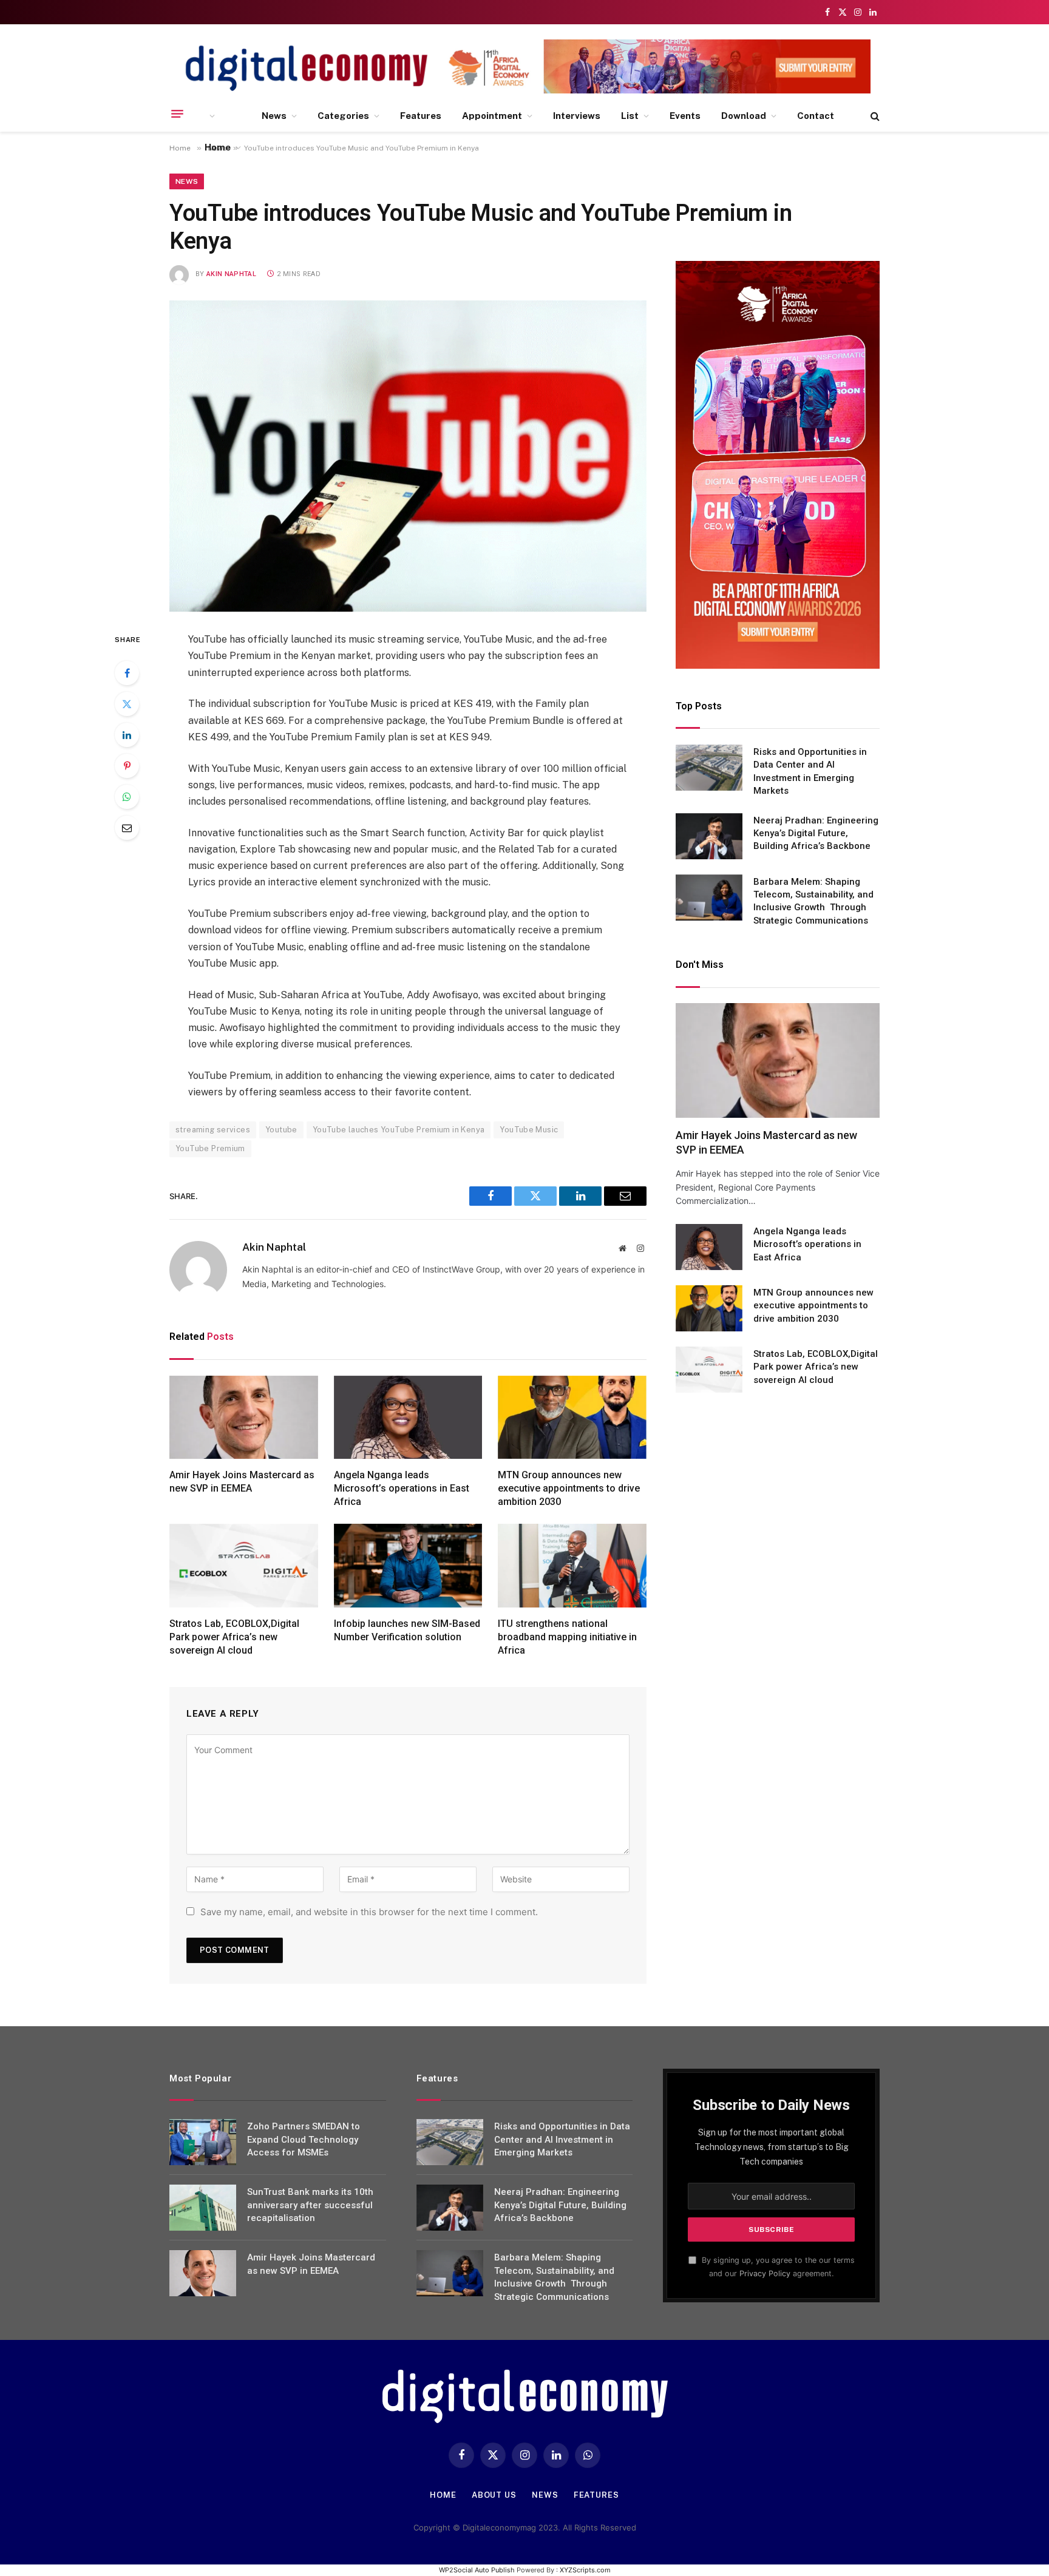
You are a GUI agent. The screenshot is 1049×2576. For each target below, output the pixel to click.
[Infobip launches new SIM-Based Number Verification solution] (408, 1566)
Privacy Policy (765, 2273)
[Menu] (177, 114)
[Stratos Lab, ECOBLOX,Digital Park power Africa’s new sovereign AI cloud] (244, 1566)
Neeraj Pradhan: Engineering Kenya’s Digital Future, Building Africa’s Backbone (816, 833)
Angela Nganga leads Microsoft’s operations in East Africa (402, 1488)
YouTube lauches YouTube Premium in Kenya (399, 1130)
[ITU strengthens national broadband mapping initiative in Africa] (572, 1566)
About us (494, 2495)
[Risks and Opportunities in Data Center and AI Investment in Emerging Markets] (709, 768)
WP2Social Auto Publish (477, 2570)
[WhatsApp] (127, 797)
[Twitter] (127, 704)
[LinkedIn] (127, 735)
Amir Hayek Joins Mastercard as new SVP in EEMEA (242, 1482)
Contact (816, 116)
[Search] (874, 116)
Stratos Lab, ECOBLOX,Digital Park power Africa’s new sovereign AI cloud (234, 1637)
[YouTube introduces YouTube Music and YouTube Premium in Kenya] (408, 456)
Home (218, 147)
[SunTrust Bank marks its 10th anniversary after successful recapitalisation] (203, 2208)
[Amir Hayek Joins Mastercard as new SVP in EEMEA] (244, 1418)
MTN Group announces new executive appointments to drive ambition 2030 (569, 1488)
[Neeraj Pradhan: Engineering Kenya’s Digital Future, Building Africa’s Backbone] (709, 836)
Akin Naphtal (231, 274)
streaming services (213, 1130)
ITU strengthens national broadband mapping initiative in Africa (567, 1637)
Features (421, 116)
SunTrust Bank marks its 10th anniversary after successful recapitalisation (310, 2205)
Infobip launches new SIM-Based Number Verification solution (407, 1630)
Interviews (577, 116)
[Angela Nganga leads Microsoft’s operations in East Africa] (408, 1418)
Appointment (492, 116)
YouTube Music (529, 1130)
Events (685, 116)
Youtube (281, 1130)
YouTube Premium (210, 1148)
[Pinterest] (127, 766)
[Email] (127, 828)
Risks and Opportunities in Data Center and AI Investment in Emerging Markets (810, 771)
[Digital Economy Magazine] (307, 68)
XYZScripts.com (585, 2570)
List (630, 116)
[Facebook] (127, 673)
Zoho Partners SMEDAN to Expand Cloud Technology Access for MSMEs (304, 2139)
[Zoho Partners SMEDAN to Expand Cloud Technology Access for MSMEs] (203, 2142)
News (274, 116)
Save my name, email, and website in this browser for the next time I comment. (369, 1912)
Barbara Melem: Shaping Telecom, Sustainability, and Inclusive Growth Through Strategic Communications (813, 901)
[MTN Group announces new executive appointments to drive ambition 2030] (572, 1418)
